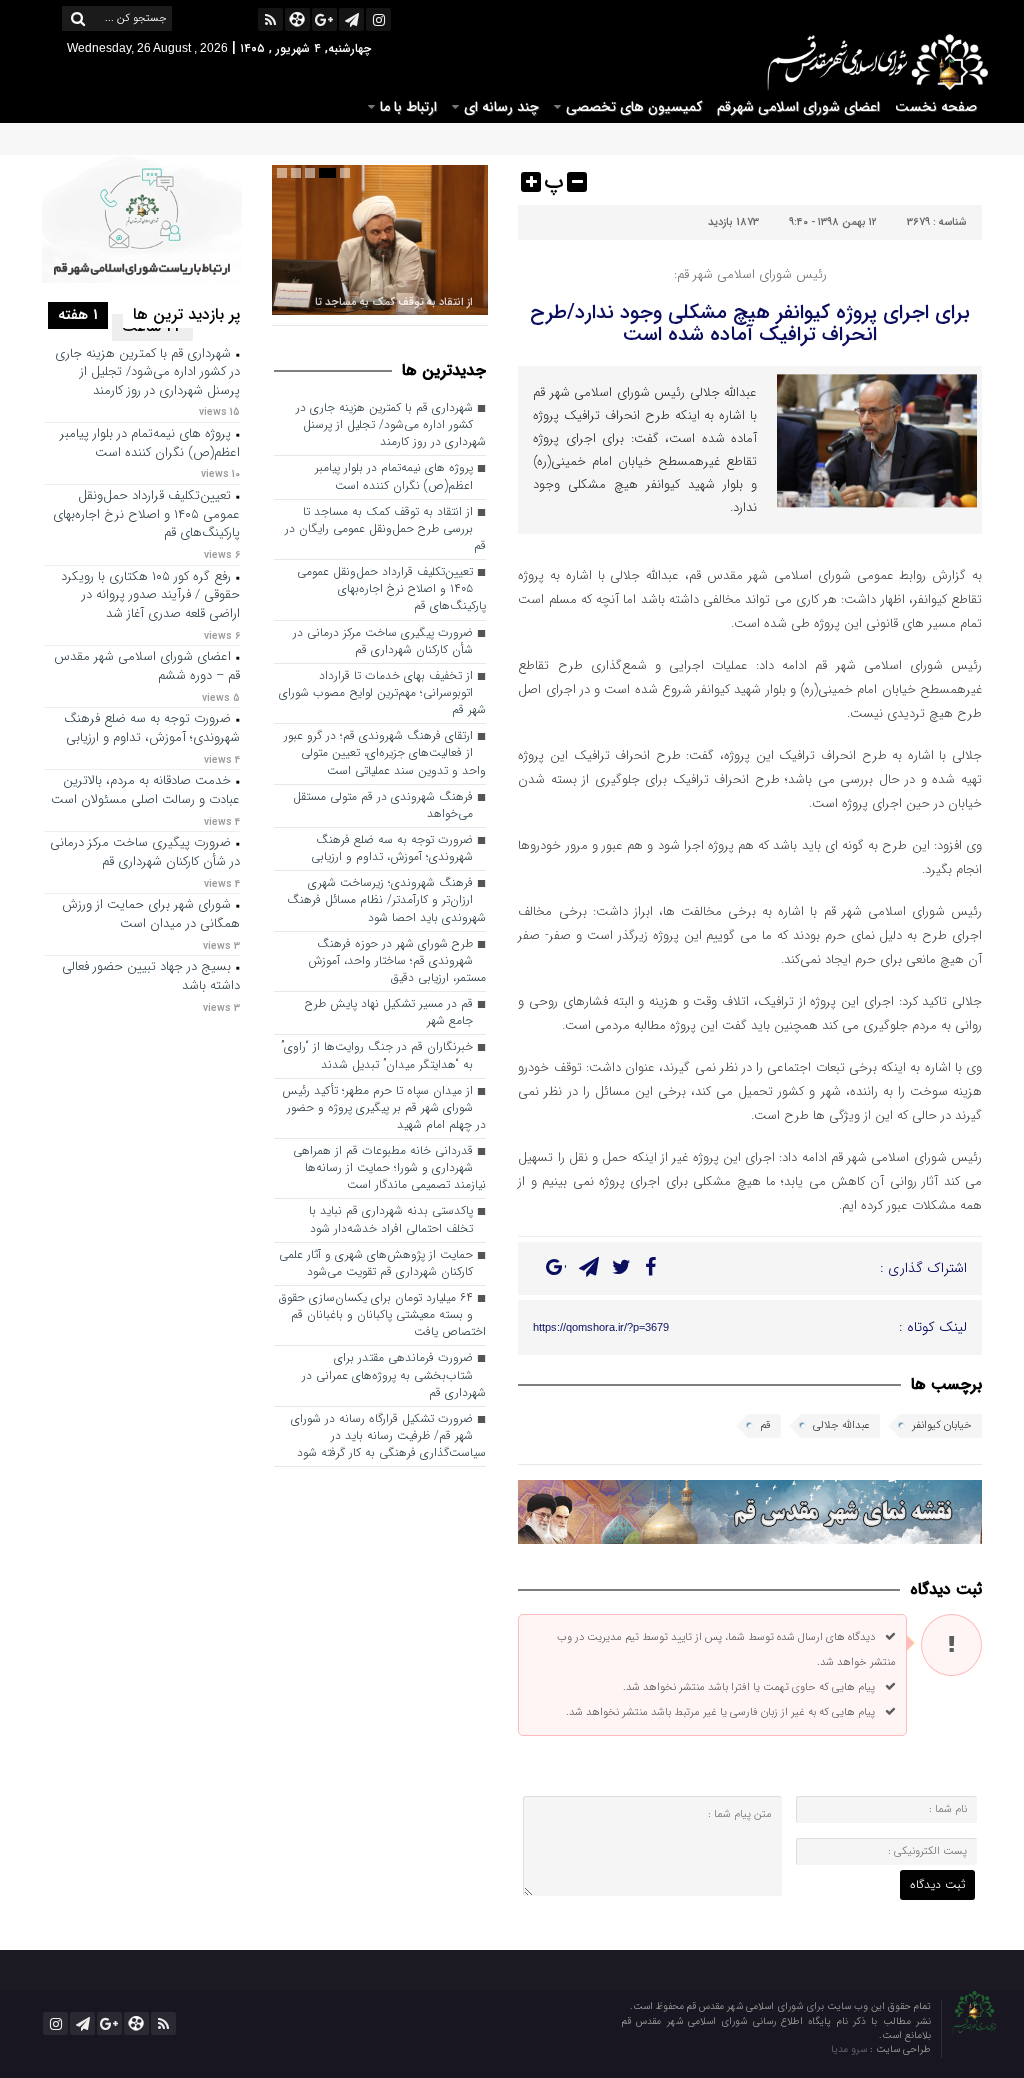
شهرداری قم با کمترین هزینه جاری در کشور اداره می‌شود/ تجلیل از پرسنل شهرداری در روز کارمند (391, 425)
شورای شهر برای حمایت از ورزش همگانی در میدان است (151, 915)
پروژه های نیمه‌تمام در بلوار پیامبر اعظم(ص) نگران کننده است (394, 476)
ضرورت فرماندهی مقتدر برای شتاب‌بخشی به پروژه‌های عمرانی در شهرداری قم (394, 1375)
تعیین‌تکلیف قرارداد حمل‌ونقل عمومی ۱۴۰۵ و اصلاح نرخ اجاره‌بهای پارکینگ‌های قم (391, 589)
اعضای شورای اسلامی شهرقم (798, 107)
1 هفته (78, 315)
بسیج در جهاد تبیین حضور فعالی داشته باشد (151, 977)
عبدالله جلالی (841, 1425)
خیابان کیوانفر (942, 1425)
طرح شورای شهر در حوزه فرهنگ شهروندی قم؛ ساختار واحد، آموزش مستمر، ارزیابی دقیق (397, 961)
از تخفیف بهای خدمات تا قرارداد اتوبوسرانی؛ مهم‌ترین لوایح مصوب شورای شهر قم (382, 693)
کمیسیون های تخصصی (634, 107)
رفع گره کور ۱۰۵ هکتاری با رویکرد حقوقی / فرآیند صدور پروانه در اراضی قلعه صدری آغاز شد (150, 596)
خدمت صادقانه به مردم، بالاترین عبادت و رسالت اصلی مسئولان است (145, 791)
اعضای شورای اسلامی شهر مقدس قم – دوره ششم (147, 667)
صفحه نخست (936, 107)
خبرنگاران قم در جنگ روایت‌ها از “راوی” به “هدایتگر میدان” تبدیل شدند (377, 1055)
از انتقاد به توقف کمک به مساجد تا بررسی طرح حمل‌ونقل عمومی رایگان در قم (385, 529)
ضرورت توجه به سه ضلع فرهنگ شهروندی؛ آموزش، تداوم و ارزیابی (392, 848)
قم (765, 1425)
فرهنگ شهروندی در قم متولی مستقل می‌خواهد (383, 805)
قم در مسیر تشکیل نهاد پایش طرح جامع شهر (389, 1012)
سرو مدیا (850, 2049)
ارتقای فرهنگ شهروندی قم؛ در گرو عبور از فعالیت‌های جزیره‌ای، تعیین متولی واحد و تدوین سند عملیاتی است (385, 753)
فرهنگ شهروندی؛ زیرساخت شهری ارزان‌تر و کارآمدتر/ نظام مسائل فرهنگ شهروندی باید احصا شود (386, 900)
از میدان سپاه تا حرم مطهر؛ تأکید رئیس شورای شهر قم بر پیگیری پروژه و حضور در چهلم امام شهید (384, 1108)
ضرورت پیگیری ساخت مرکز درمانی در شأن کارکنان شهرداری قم (383, 641)
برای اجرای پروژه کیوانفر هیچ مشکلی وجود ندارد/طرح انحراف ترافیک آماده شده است (750, 323)
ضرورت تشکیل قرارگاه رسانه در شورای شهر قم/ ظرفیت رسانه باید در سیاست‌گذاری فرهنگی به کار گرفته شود (388, 1436)
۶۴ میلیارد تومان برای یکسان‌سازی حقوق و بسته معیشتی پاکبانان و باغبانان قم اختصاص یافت (382, 1315)
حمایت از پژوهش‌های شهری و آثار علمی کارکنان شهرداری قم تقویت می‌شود (376, 1263)
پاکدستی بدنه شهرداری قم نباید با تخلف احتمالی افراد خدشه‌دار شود (391, 1219)
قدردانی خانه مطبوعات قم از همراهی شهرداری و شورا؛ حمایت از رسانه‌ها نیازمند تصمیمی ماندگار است (389, 1168)
